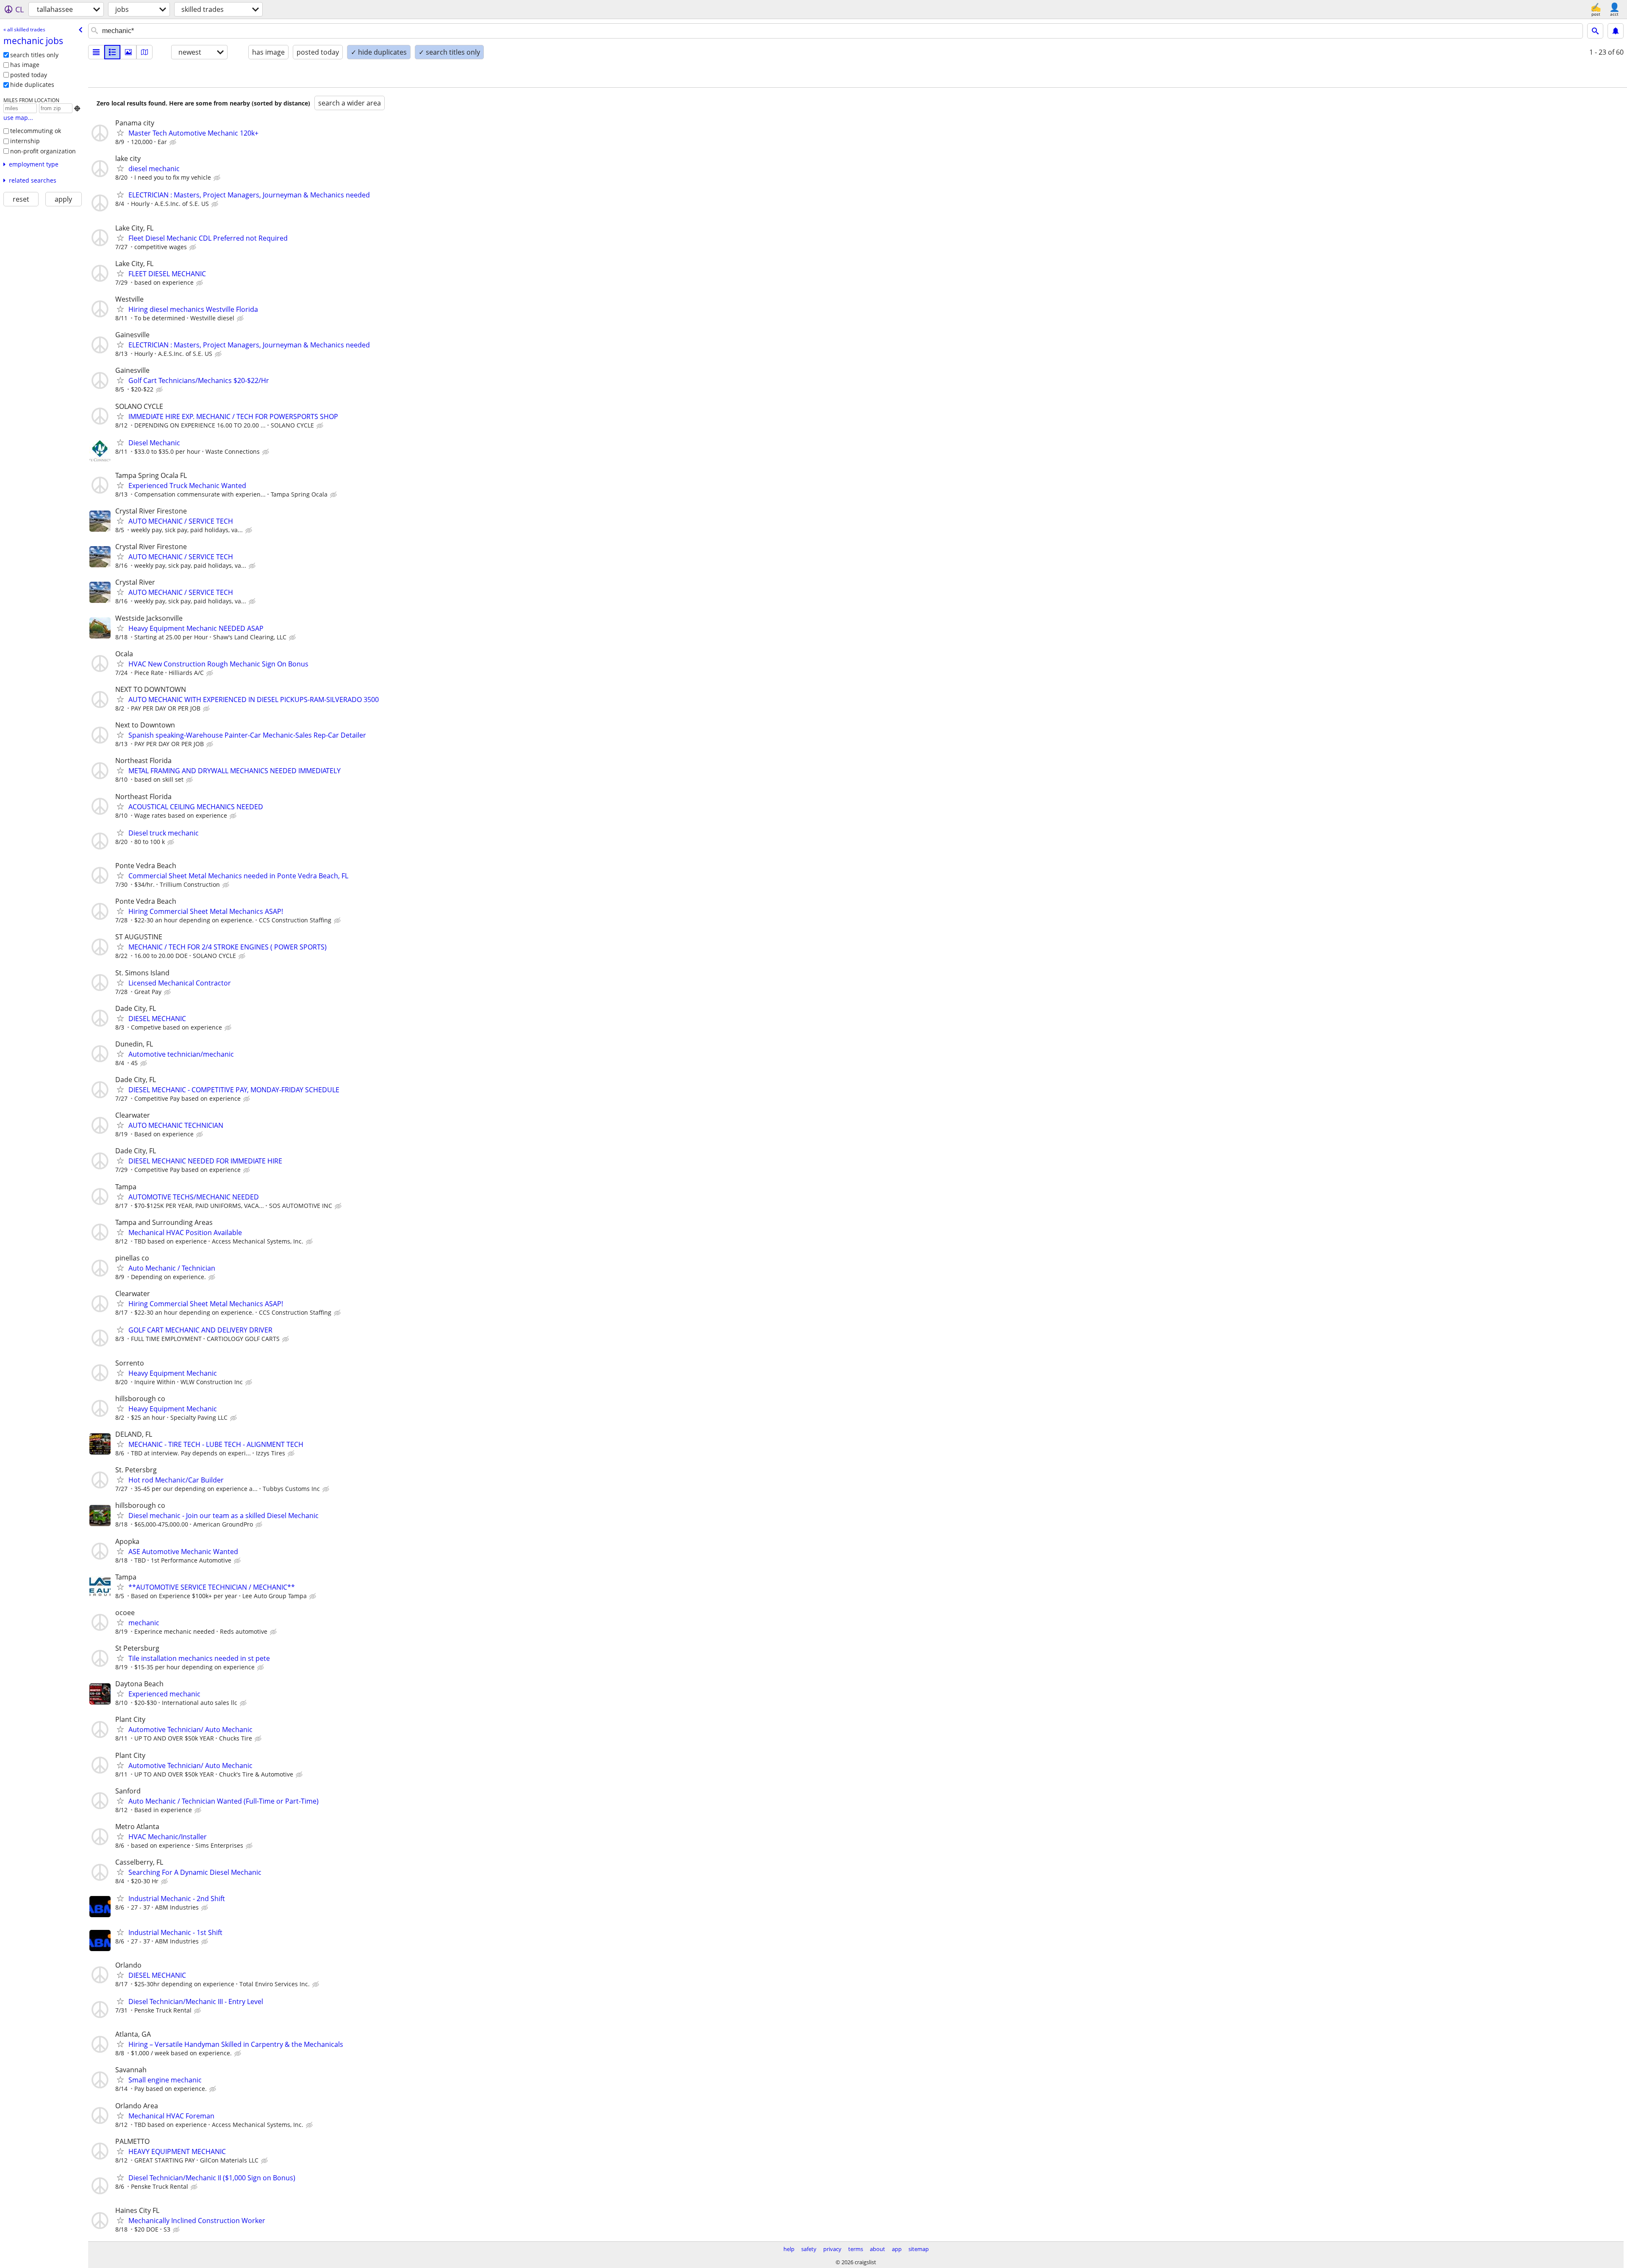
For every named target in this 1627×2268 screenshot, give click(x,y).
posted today (29, 75)
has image (25, 65)
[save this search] (1616, 31)
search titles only (34, 55)
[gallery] (128, 52)
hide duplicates (32, 85)
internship (25, 141)
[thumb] (112, 52)
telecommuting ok (36, 131)
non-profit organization (43, 151)
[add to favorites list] (120, 133)
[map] (144, 52)
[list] (96, 52)
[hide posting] (174, 142)
